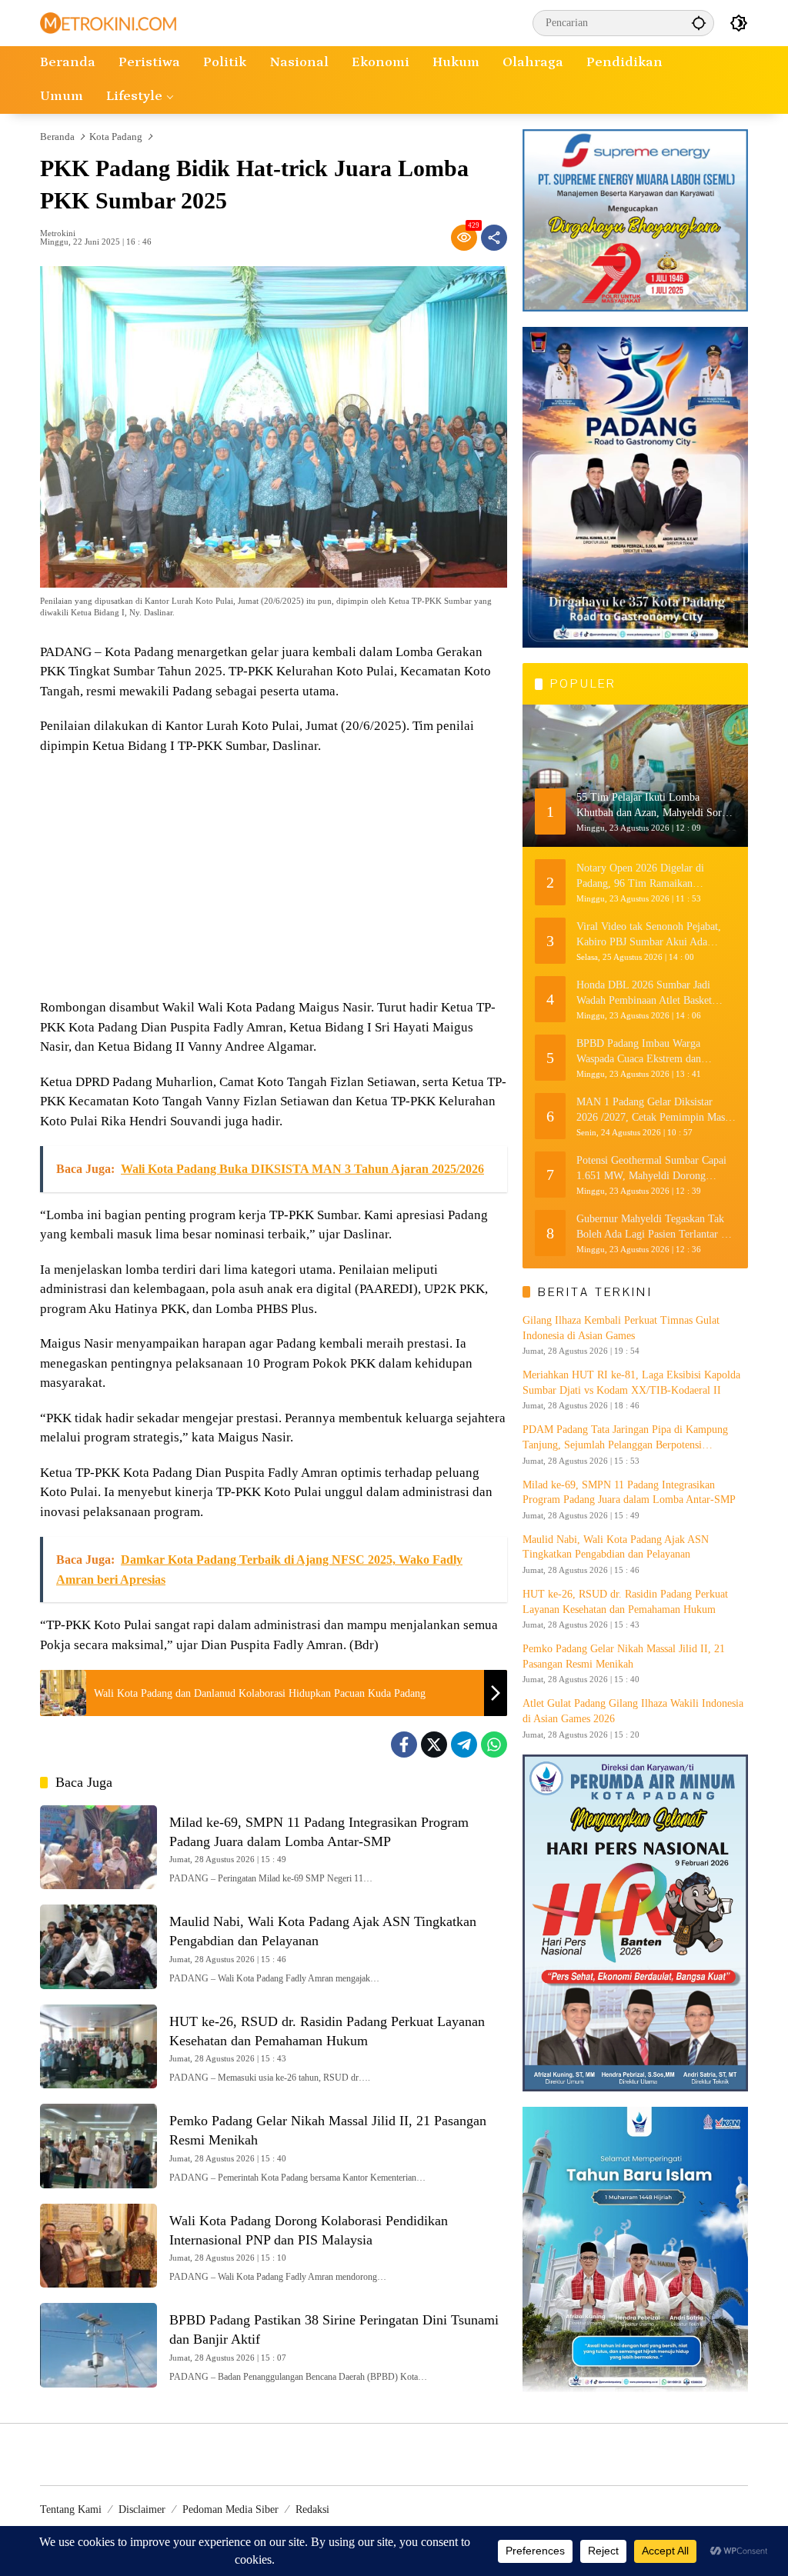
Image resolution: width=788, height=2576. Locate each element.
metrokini (58, 233)
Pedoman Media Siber (230, 2509)
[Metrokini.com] (108, 22)
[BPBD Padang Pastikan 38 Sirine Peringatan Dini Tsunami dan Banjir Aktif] (98, 2345)
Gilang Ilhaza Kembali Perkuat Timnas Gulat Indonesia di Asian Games (621, 1328)
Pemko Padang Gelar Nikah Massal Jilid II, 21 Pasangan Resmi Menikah (624, 1656)
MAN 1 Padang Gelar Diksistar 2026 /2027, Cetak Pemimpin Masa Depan (653, 1110)
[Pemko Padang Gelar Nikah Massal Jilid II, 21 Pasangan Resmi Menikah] (98, 2146)
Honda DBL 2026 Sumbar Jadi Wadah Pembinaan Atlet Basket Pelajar (644, 993)
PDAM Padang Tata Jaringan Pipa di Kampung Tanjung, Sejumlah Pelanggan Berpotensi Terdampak (625, 1438)
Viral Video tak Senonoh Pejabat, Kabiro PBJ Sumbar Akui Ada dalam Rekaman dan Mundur (649, 935)
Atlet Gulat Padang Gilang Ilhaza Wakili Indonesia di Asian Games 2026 (633, 1711)
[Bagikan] (494, 238)
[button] (699, 23)
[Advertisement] (274, 878)
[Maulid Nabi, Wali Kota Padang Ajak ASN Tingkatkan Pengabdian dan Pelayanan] (98, 1947)
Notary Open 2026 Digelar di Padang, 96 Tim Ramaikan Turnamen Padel (640, 876)
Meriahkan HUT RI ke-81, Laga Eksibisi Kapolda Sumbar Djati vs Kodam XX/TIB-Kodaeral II (631, 1383)
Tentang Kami (71, 2509)
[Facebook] (404, 1745)
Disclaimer (142, 2509)
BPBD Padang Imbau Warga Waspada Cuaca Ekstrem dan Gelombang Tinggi (639, 1052)
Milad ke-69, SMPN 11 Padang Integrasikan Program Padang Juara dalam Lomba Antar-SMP (629, 1493)
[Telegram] (464, 1745)
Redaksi (312, 2509)
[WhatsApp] (494, 1745)
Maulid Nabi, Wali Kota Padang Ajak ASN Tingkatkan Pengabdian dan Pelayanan (616, 1547)
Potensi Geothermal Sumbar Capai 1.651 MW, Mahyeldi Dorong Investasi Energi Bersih (651, 1169)
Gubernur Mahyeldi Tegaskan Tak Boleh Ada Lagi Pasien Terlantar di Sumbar (653, 1227)
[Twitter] (434, 1745)
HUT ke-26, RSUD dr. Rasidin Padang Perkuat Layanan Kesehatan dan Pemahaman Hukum (625, 1602)
